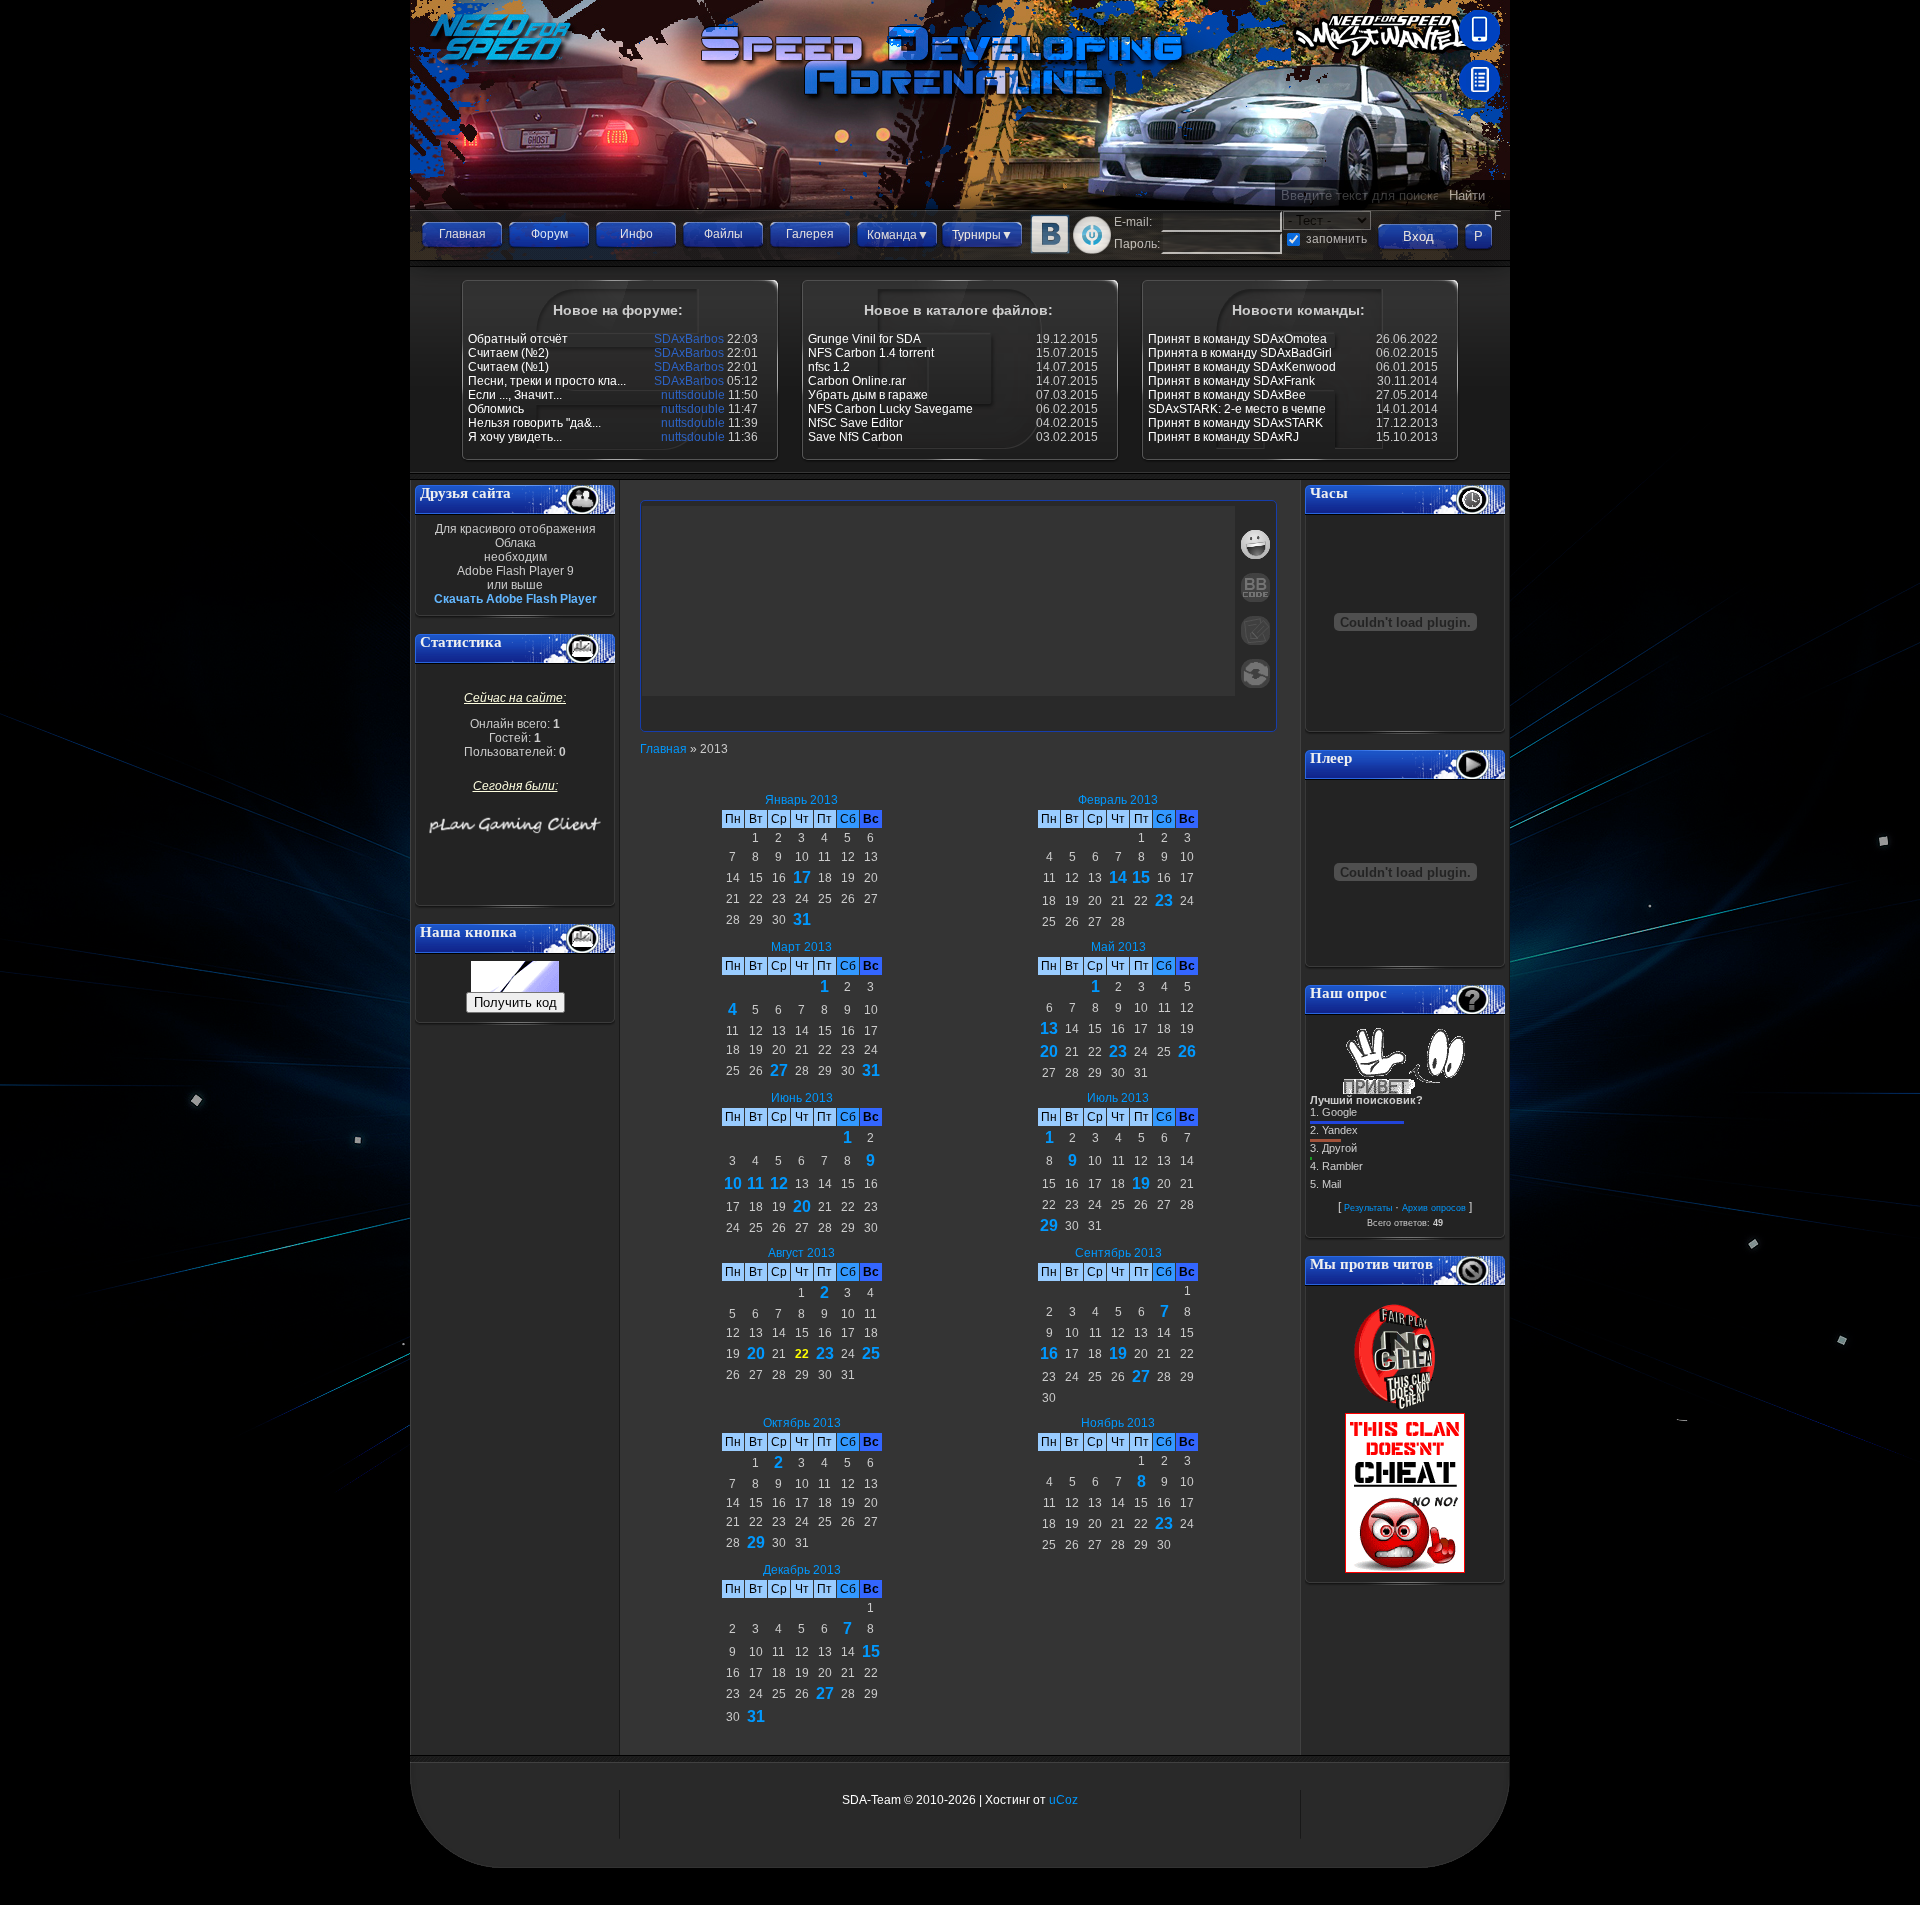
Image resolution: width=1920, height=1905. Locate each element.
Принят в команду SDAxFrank (1231, 381)
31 (802, 919)
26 (1187, 1051)
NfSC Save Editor (855, 423)
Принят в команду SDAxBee (1227, 395)
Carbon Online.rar (857, 381)
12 (779, 1183)
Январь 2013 (801, 800)
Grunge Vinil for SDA (864, 339)
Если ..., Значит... (515, 395)
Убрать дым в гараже (868, 395)
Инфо (636, 234)
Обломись (496, 409)
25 (871, 1353)
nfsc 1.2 (829, 367)
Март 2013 (801, 947)
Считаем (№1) (508, 367)
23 (1164, 900)
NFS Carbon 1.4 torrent (871, 353)
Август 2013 (801, 1253)
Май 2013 (1118, 947)
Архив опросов (1434, 1208)
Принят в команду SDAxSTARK (1235, 423)
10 (733, 1183)
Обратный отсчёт (518, 339)
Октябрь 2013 (802, 1423)
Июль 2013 (1118, 1098)
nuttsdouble (693, 395)
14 (1118, 877)
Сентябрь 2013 (1118, 1253)
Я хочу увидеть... (515, 437)
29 (1049, 1225)
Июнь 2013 (802, 1098)
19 (1141, 1183)
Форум (549, 234)
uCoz (1063, 1800)
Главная (462, 234)
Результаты (1368, 1208)
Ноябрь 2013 (1118, 1423)
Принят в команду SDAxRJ (1223, 437)
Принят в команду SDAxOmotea (1237, 339)
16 (1049, 1353)
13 (1049, 1028)
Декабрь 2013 (802, 1570)
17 (802, 877)
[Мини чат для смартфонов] (1479, 46)
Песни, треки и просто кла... (547, 381)
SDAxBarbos (689, 339)
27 (779, 1070)
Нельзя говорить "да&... (534, 423)
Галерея (810, 234)
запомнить (1336, 239)
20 (1049, 1051)
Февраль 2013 (1118, 800)
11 (755, 1183)
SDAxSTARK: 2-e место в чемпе (1237, 409)
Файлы (723, 234)
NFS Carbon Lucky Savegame (890, 409)
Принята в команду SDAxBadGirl (1240, 353)
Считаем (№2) (508, 353)
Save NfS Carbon (855, 437)
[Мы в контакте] (1050, 250)
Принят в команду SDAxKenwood (1242, 367)
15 (1141, 877)
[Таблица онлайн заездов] (1479, 96)
